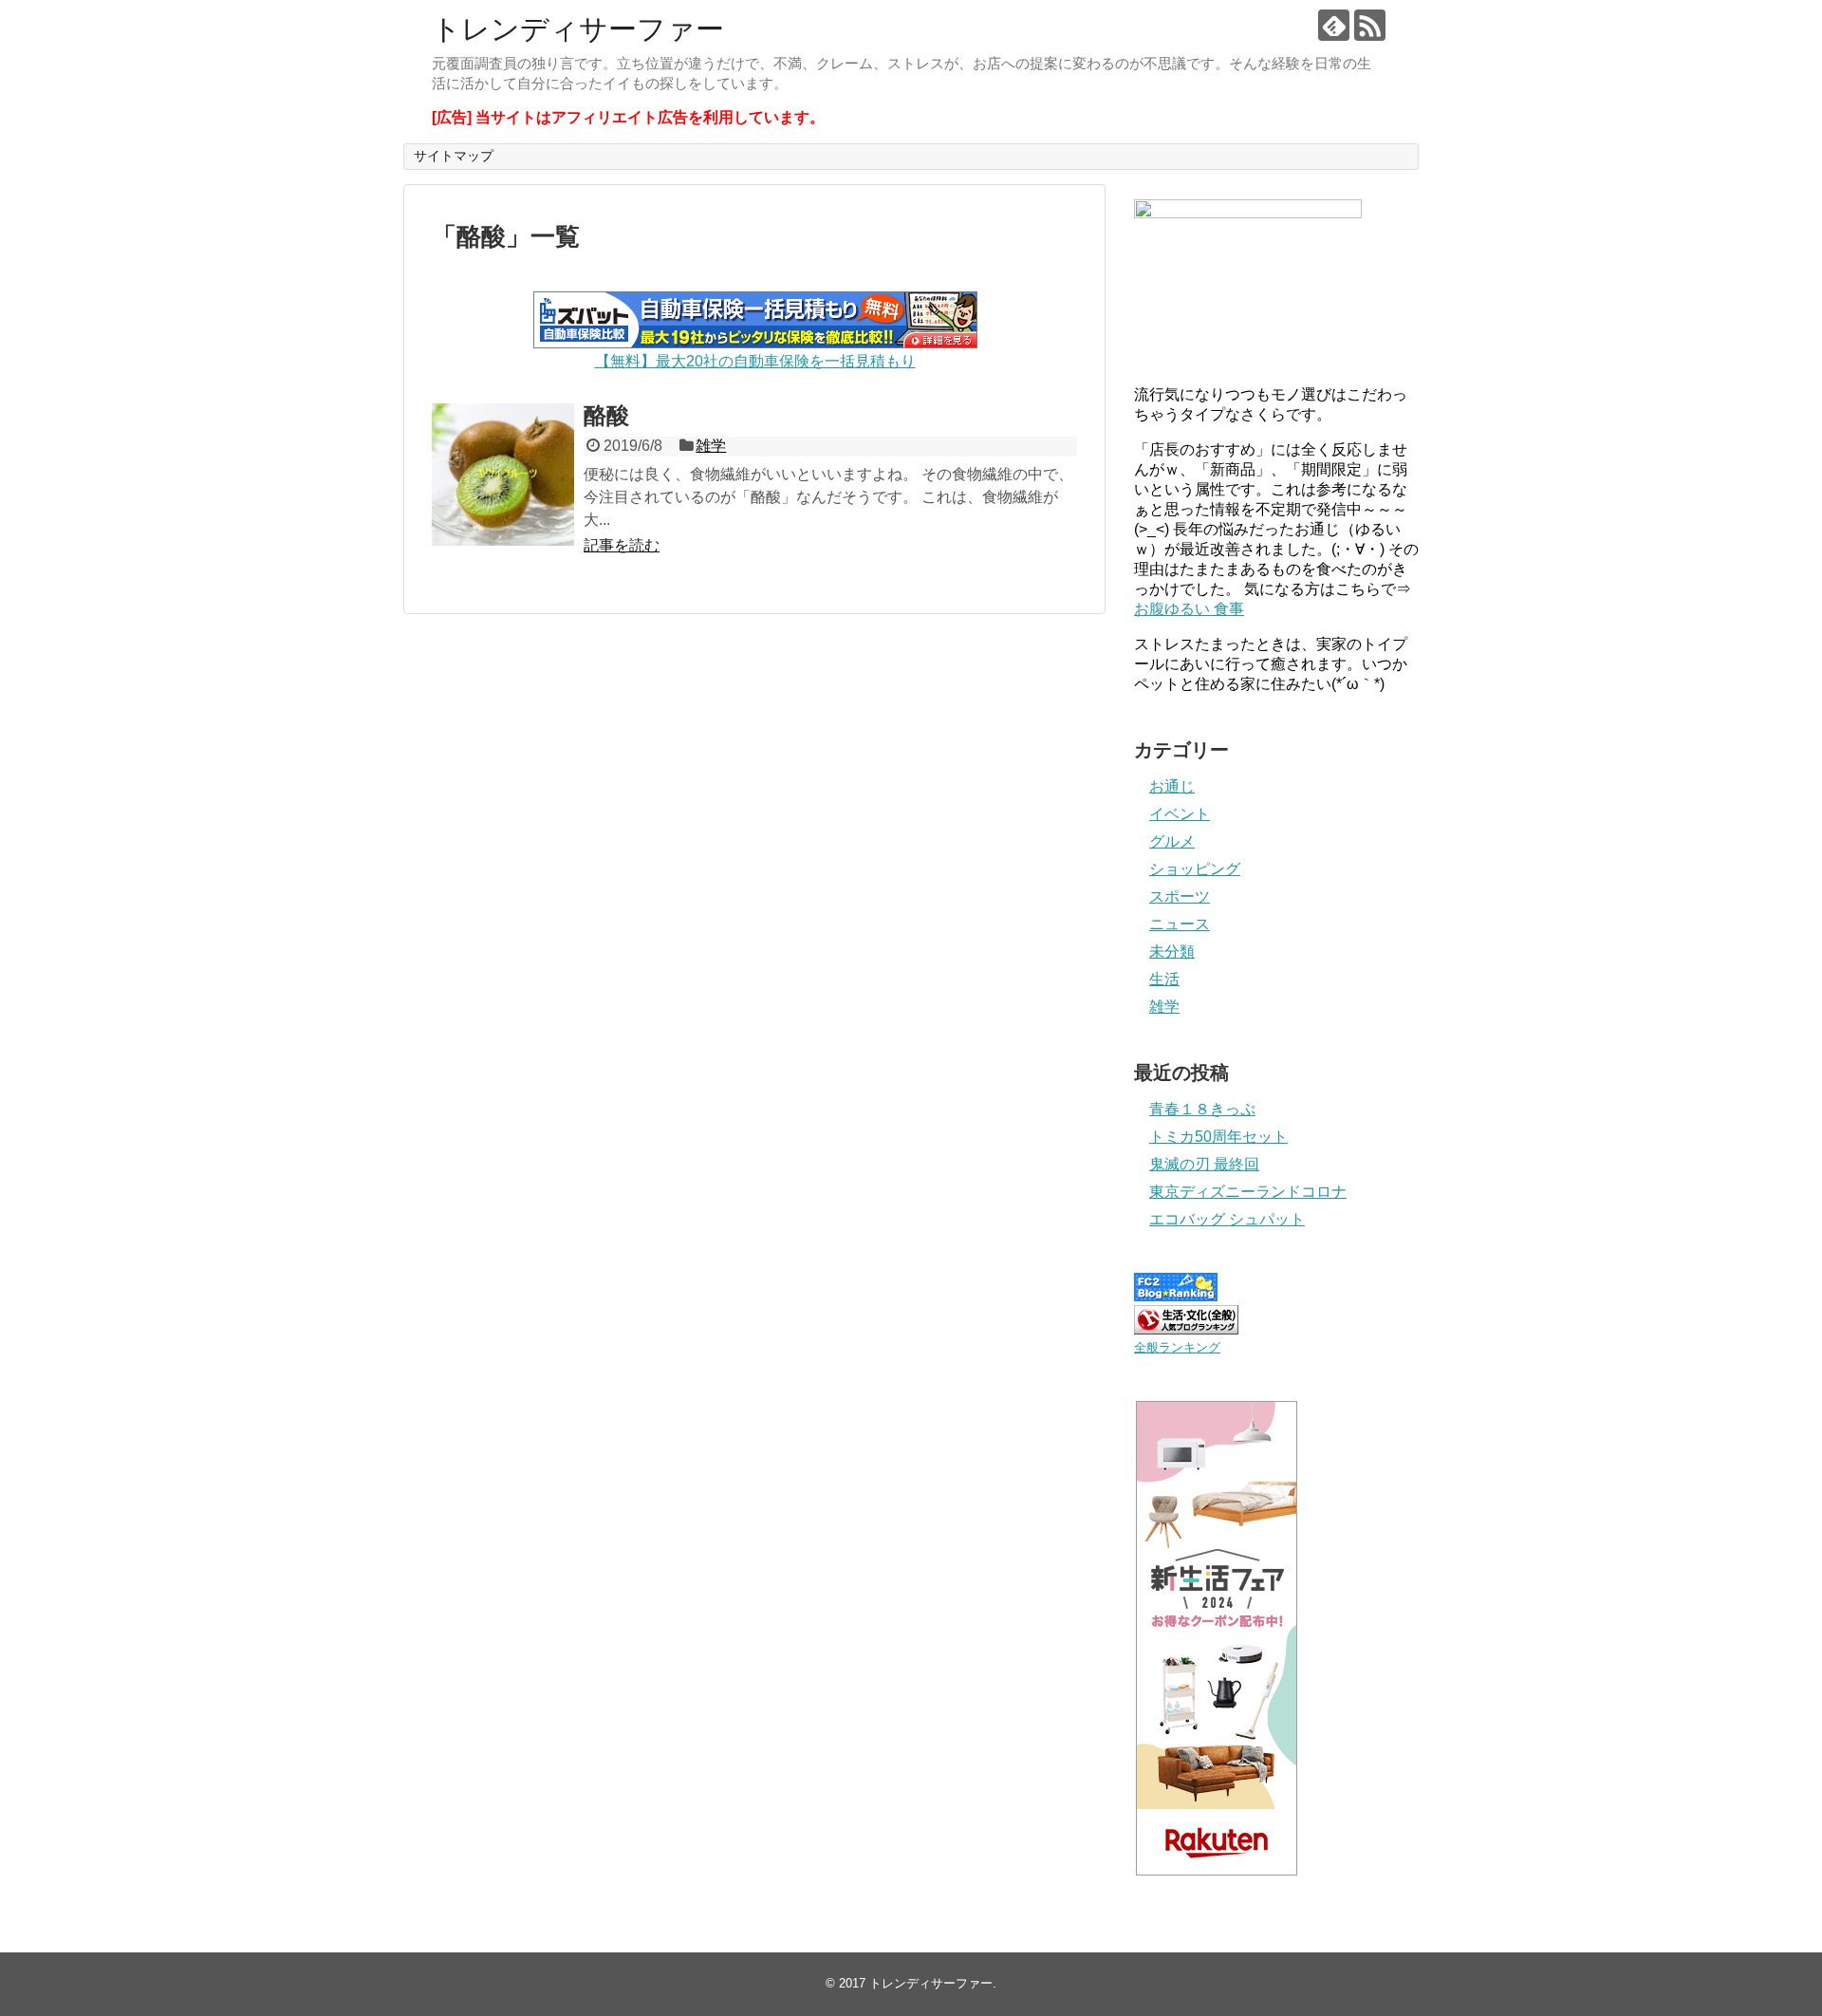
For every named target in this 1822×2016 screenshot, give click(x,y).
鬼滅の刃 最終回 (1204, 1164)
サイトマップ (454, 156)
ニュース (1180, 924)
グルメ (1172, 841)
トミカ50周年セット (1218, 1137)
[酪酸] (503, 475)
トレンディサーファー (578, 29)
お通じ (1172, 786)
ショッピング (1195, 869)
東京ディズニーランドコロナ (1248, 1192)
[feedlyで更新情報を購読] (1334, 25)
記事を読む (622, 545)
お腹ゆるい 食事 (1189, 609)
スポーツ (1180, 896)
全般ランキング (1177, 1347)
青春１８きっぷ (1202, 1109)
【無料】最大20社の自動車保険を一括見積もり (755, 361)
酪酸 (606, 415)
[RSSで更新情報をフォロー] (1370, 25)
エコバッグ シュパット (1227, 1219)
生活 (1164, 979)
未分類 (1172, 952)
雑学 (711, 446)
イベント (1180, 814)
